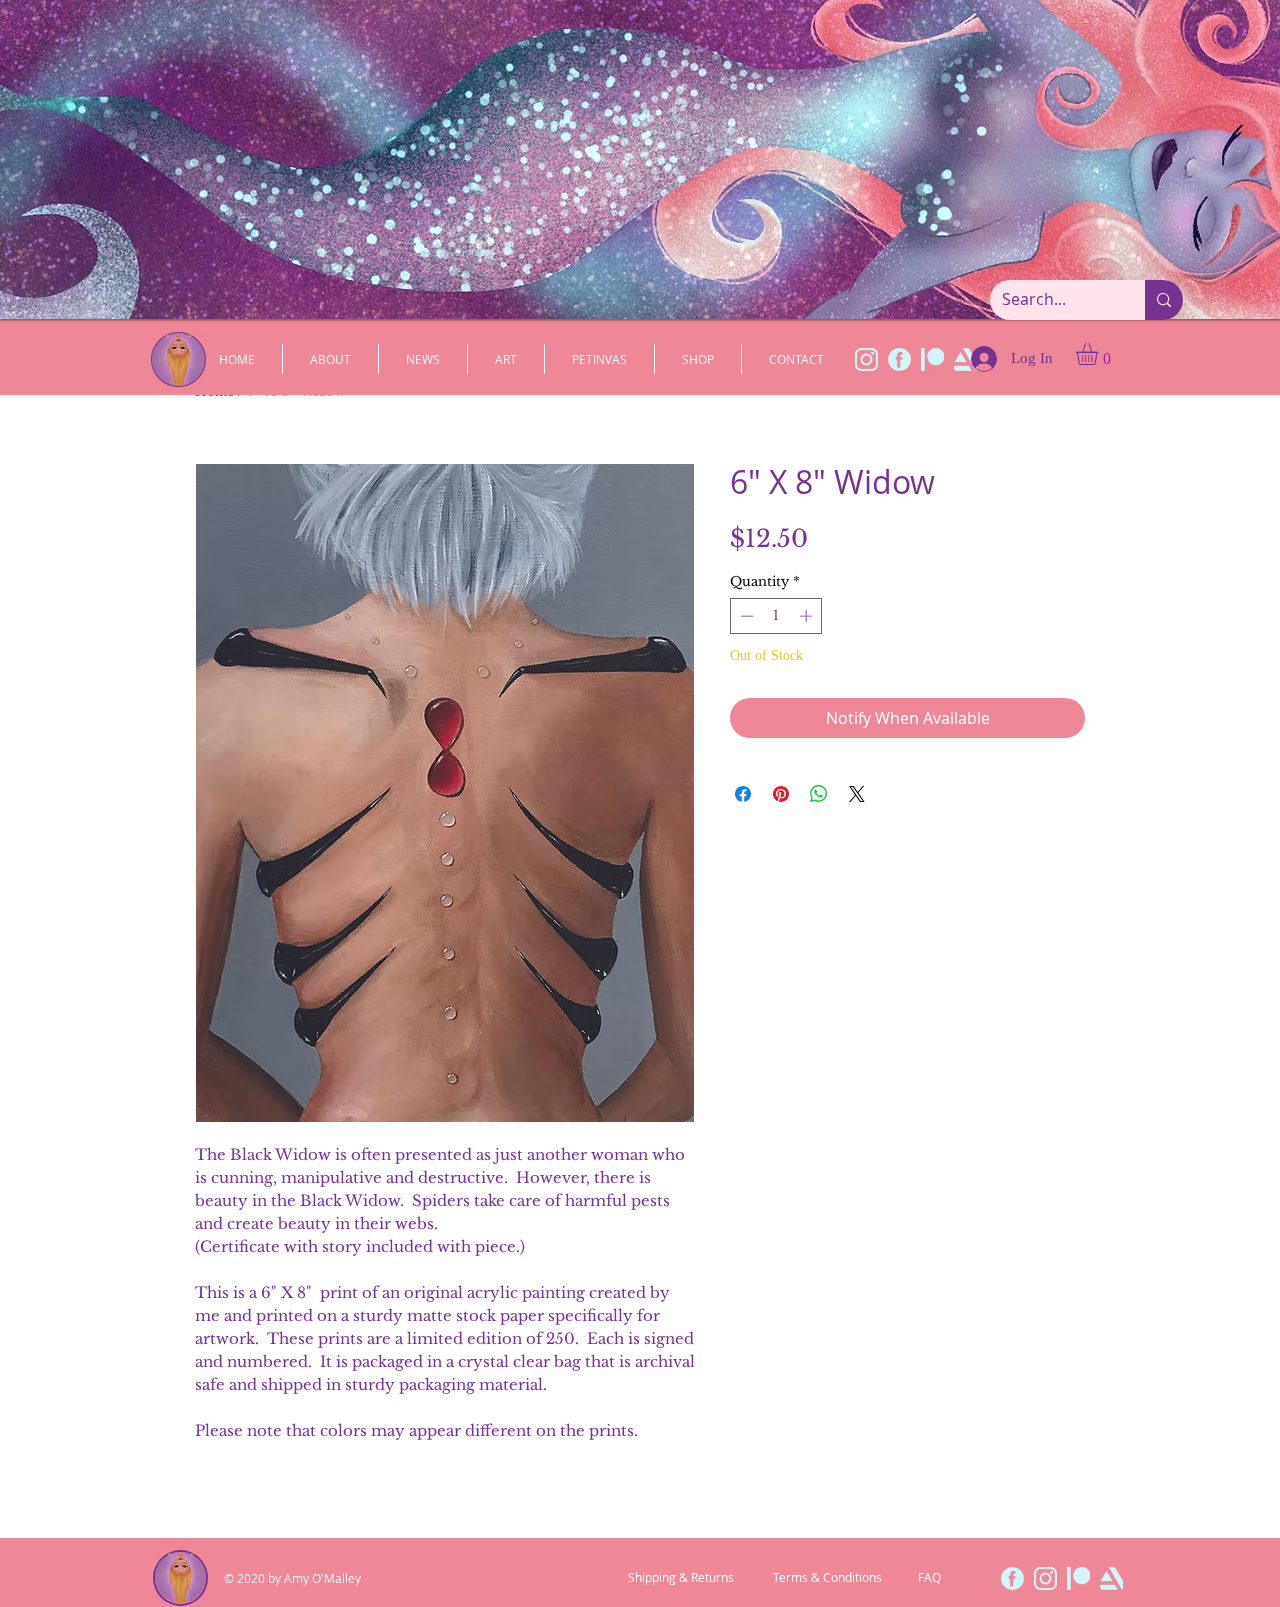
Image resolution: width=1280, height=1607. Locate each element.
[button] (1100, 354)
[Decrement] (745, 616)
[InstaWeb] (866, 359)
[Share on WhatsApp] (819, 794)
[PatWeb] (932, 359)
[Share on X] (857, 794)
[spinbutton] (776, 616)
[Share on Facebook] (743, 794)
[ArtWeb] (1111, 1578)
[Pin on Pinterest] (781, 794)
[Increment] (808, 616)
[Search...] (1164, 300)
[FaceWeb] (899, 359)
